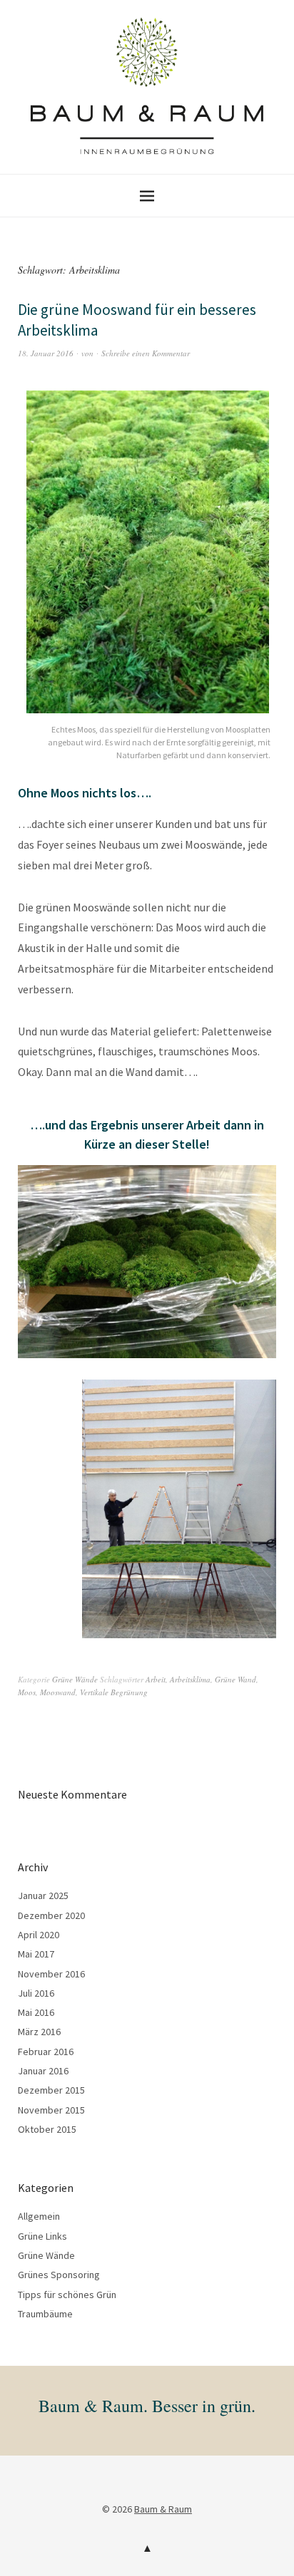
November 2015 (51, 2110)
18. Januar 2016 (46, 353)
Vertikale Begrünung (114, 1692)
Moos (27, 1692)
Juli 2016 (36, 1993)
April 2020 (39, 1935)
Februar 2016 (46, 2052)
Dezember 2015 (51, 2090)
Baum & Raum (163, 2509)
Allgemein (39, 2216)
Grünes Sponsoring (59, 2275)
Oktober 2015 (47, 2129)
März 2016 (39, 2032)
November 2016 (51, 1974)
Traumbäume (45, 2314)
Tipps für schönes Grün (67, 2295)
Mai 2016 (36, 2012)
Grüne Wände (75, 1679)
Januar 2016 (43, 2071)
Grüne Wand (235, 1679)
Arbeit (156, 1679)
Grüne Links (42, 2236)
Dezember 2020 (51, 1915)
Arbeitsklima (190, 1679)
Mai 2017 (36, 1954)
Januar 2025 (43, 1895)
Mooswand (58, 1692)
